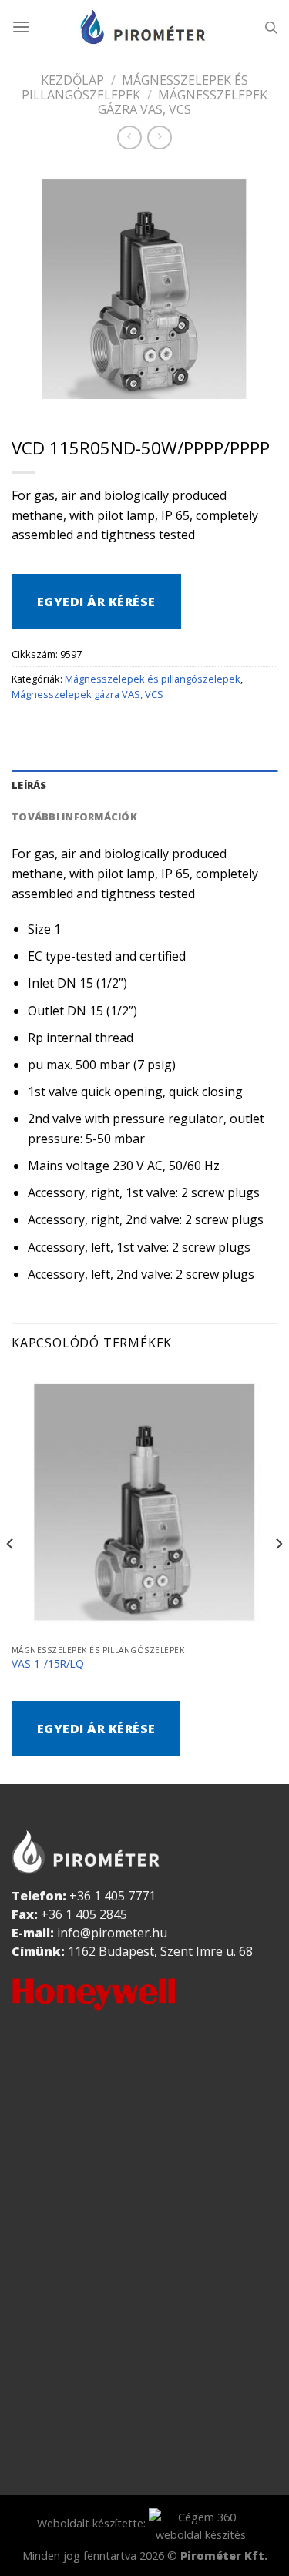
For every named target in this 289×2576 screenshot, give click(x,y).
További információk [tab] (74, 817)
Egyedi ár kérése (96, 602)
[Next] (278, 1574)
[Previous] (11, 1574)
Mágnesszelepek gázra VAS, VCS (183, 102)
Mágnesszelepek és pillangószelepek (135, 87)
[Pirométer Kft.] (145, 27)
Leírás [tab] (29, 785)
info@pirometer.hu (112, 1933)
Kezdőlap (72, 80)
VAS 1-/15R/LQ (48, 1664)
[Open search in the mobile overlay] (271, 27)
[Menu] (21, 27)
